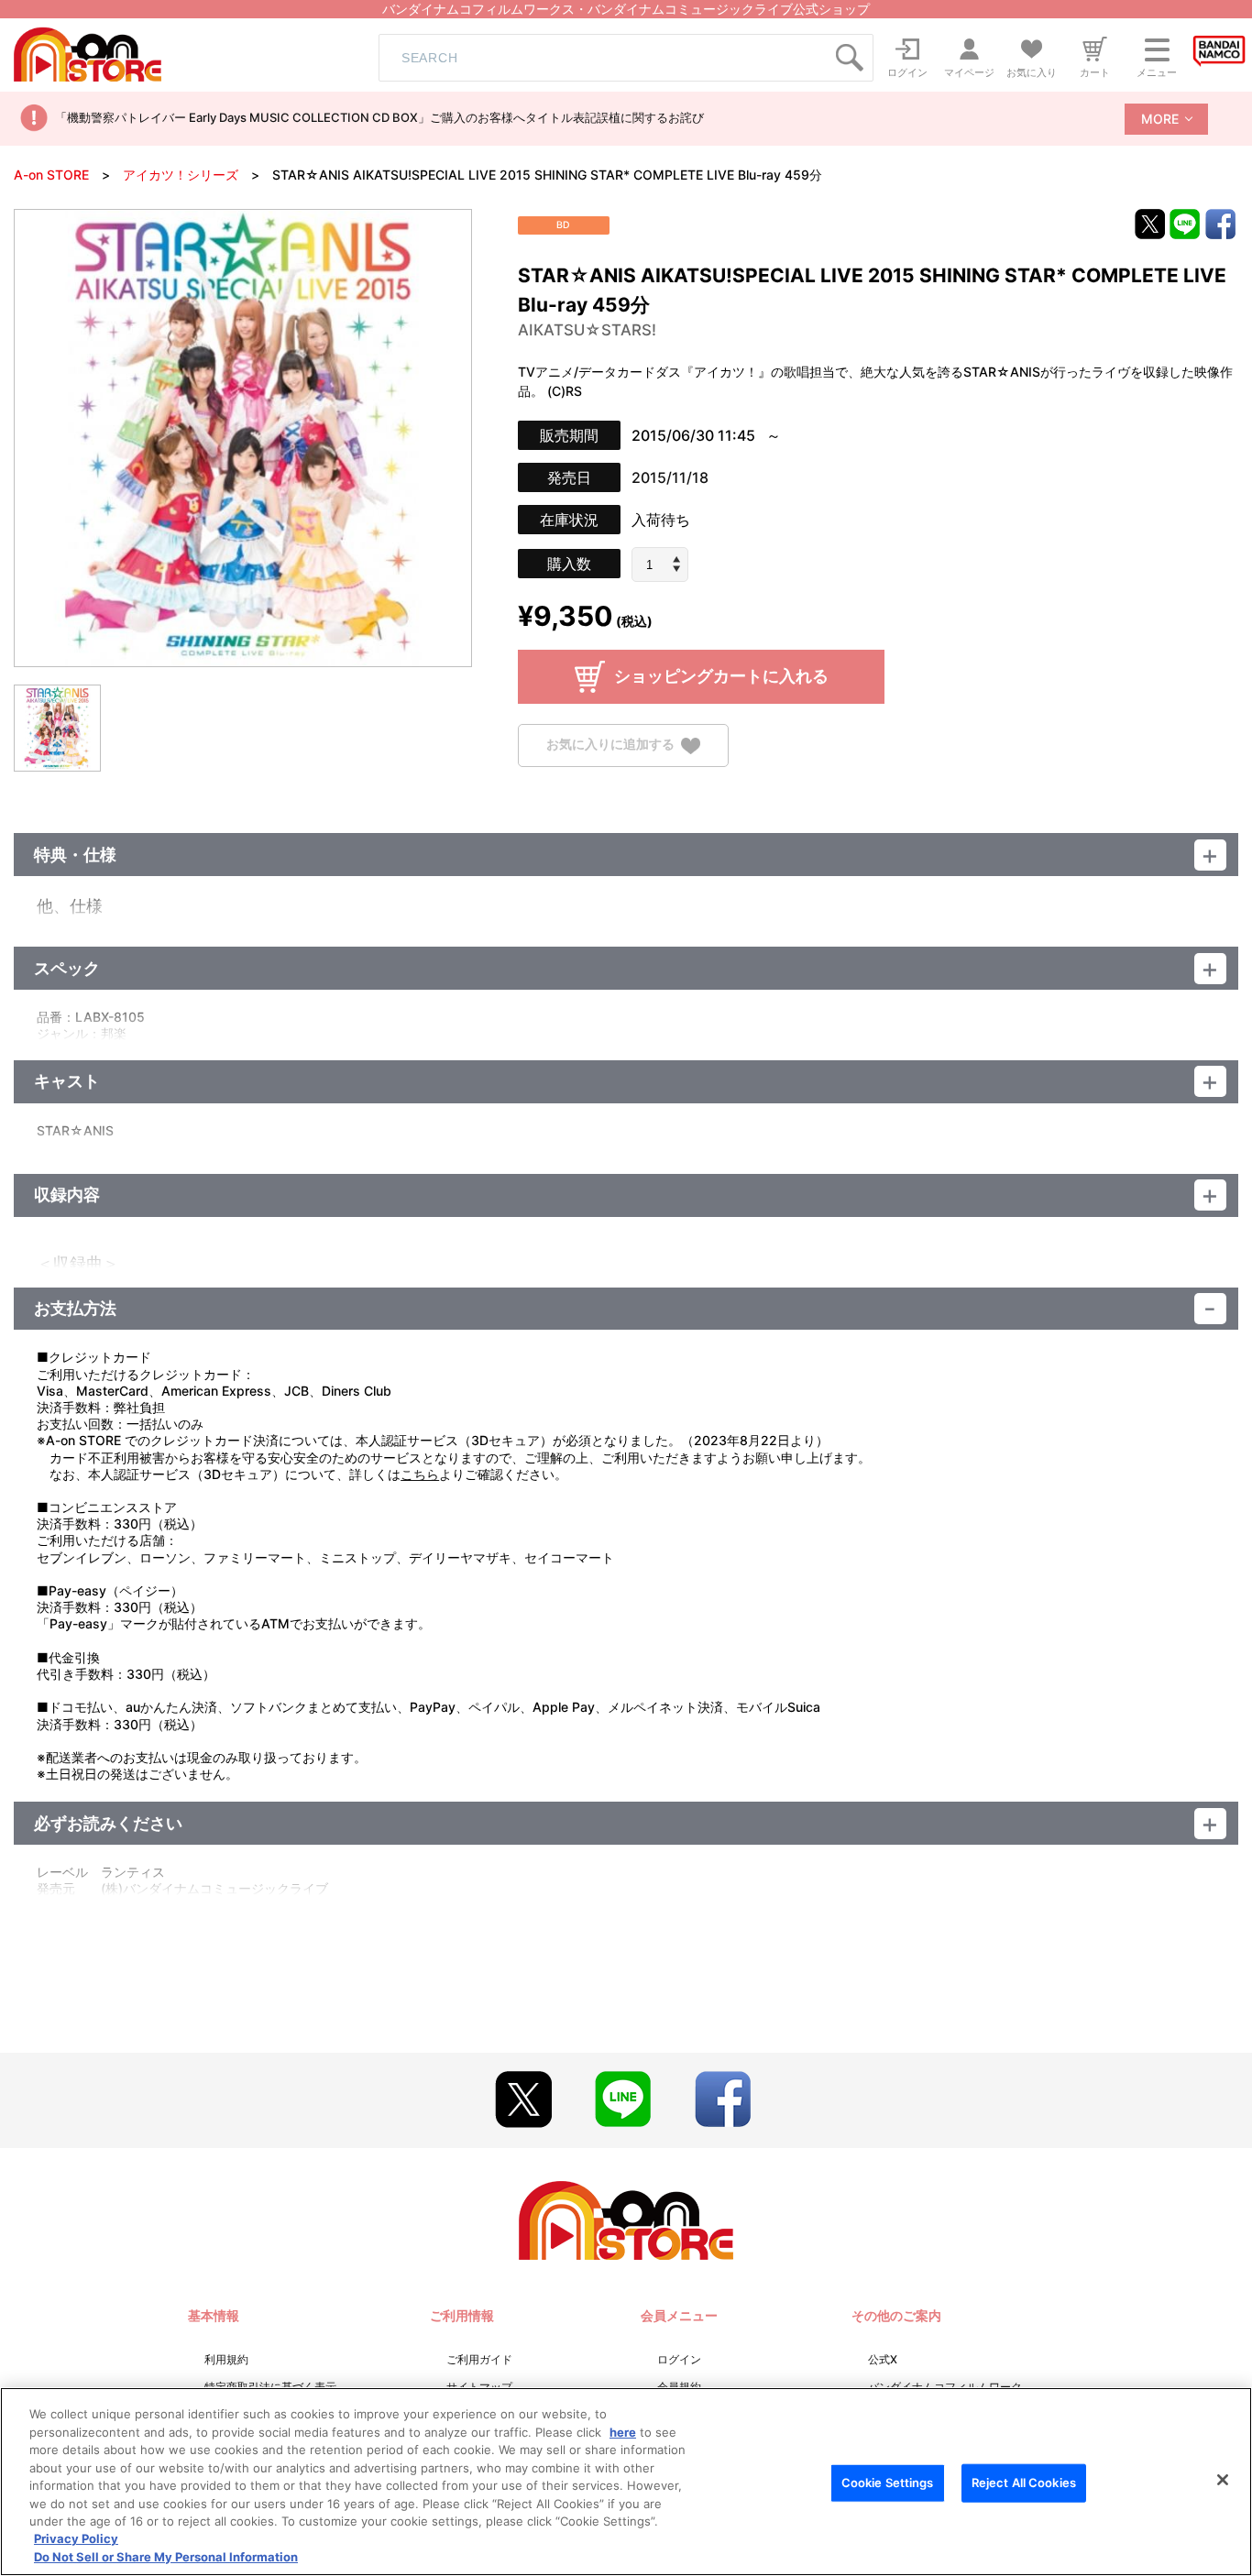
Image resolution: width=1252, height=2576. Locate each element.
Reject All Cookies (1024, 2483)
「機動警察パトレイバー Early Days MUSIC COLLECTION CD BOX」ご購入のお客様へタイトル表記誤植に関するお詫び (379, 117)
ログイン (679, 2359)
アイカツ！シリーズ (181, 175)
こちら (420, 1474)
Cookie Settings (888, 2483)
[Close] (1223, 2480)
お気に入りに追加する (610, 745)
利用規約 (226, 2359)
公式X (883, 2359)
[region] (626, 2482)
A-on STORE (51, 175)
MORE (1160, 119)
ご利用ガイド (479, 2359)
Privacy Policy (76, 2539)
